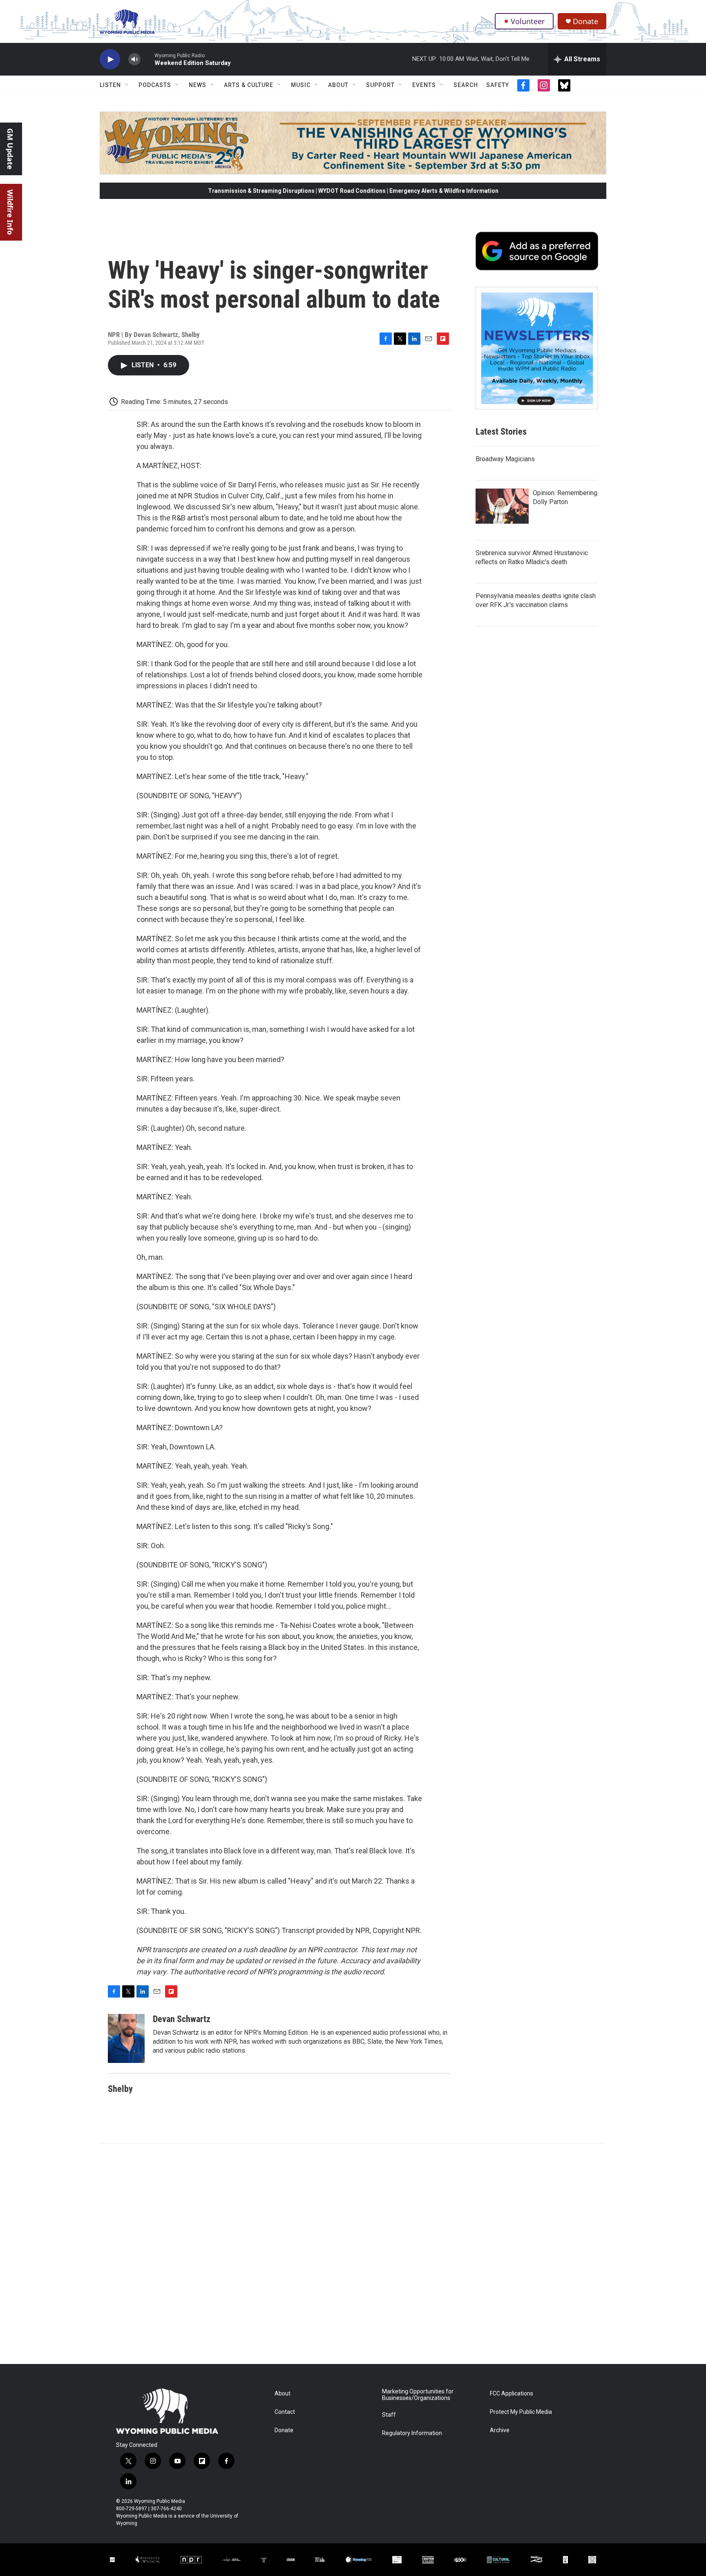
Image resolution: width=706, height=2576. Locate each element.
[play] (110, 59)
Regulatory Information (412, 2433)
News (198, 85)
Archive (500, 2430)
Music (301, 85)
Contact (285, 2412)
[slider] (147, 59)
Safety (498, 85)
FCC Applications (512, 2394)
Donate (585, 21)
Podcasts (155, 85)
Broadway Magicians (505, 459)
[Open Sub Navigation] (127, 85)
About (338, 85)
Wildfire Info (10, 212)
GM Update (10, 149)
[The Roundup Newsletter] (537, 348)
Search (466, 85)
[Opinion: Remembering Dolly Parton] (502, 506)
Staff (389, 2415)
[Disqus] (353, 2254)
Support (380, 85)
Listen (110, 85)
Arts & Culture (249, 85)
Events (424, 85)
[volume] (134, 59)
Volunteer (528, 21)
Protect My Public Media (521, 2412)
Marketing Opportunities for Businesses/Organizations (418, 2395)
